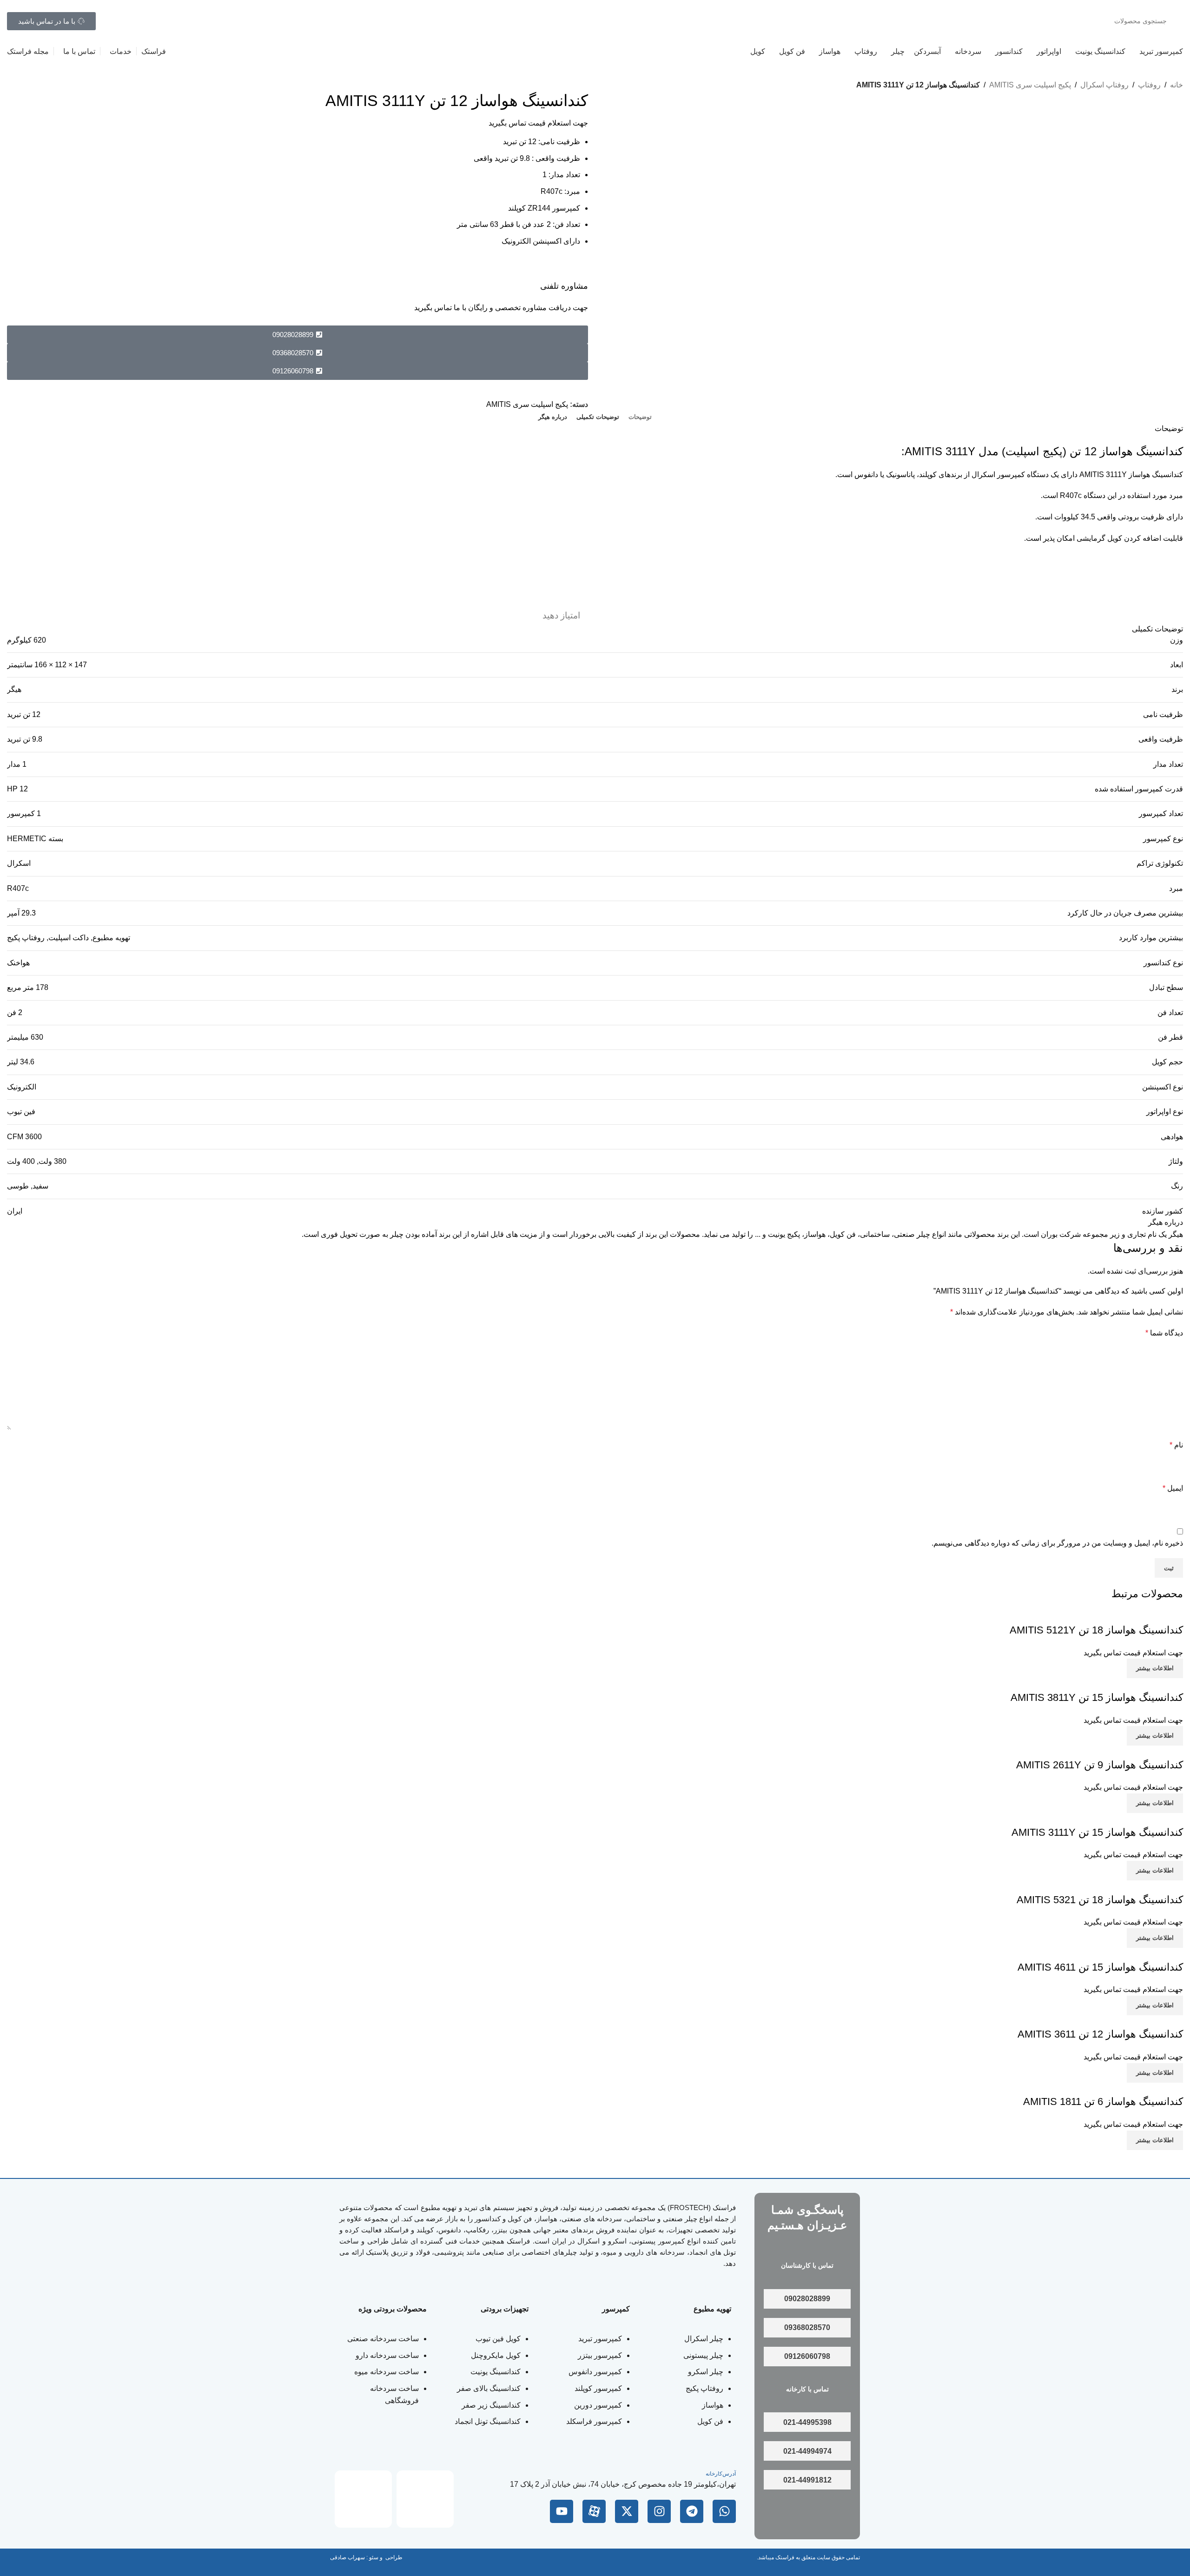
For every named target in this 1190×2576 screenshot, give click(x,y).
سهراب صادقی (347, 2557)
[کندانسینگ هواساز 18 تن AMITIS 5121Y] (1117, 1617)
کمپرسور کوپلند (598, 2388)
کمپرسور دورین (598, 2405)
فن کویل (710, 2421)
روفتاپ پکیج (704, 2388)
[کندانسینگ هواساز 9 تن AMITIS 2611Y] (1120, 1751)
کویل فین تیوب (498, 2339)
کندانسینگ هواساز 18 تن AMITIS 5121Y (1096, 1630)
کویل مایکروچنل (496, 2355)
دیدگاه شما (1164, 1333)
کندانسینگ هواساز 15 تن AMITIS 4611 (1100, 1967)
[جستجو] (116, 21)
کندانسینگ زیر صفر (491, 2405)
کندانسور (488, 2219)
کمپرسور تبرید (600, 2339)
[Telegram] (692, 2511)
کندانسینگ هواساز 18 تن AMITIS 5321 (1100, 1900)
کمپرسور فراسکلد (594, 2421)
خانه (1177, 85)
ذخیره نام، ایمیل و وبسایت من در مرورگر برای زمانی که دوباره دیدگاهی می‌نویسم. (1057, 1543)
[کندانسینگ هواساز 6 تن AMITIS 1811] (1122, 2088)
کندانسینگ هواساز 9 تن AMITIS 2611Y (1100, 1765)
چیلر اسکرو (706, 2372)
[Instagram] (659, 2511)
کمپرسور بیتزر (600, 2355)
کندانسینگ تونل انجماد (488, 2421)
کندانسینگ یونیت (496, 2372)
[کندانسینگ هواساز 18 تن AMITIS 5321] (1120, 1886)
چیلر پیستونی (703, 2355)
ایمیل (1173, 1488)
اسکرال (19, 863)
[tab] (640, 417)
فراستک (724, 2208)
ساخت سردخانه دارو (387, 2355)
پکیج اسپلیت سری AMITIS (1030, 85)
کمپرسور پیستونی (658, 2241)
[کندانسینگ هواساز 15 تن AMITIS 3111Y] (1118, 1819)
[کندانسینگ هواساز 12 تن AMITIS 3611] (1120, 2021)
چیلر (691, 2219)
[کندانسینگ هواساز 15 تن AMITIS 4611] (1120, 1954)
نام (1176, 1445)
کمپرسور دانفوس (595, 2372)
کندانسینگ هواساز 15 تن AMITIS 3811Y (1097, 1697)
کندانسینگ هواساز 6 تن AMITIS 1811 (1103, 2101)
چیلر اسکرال (704, 2339)
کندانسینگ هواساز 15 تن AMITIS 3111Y (1097, 1832)
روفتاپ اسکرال (1104, 85)
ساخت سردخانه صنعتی (383, 2339)
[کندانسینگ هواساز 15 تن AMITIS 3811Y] (1117, 1684)
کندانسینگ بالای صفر (489, 2388)
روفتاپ (1149, 85)
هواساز (713, 2405)
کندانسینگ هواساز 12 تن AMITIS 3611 (1100, 2034)
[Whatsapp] (724, 2511)
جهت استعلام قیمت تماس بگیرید (538, 123)
